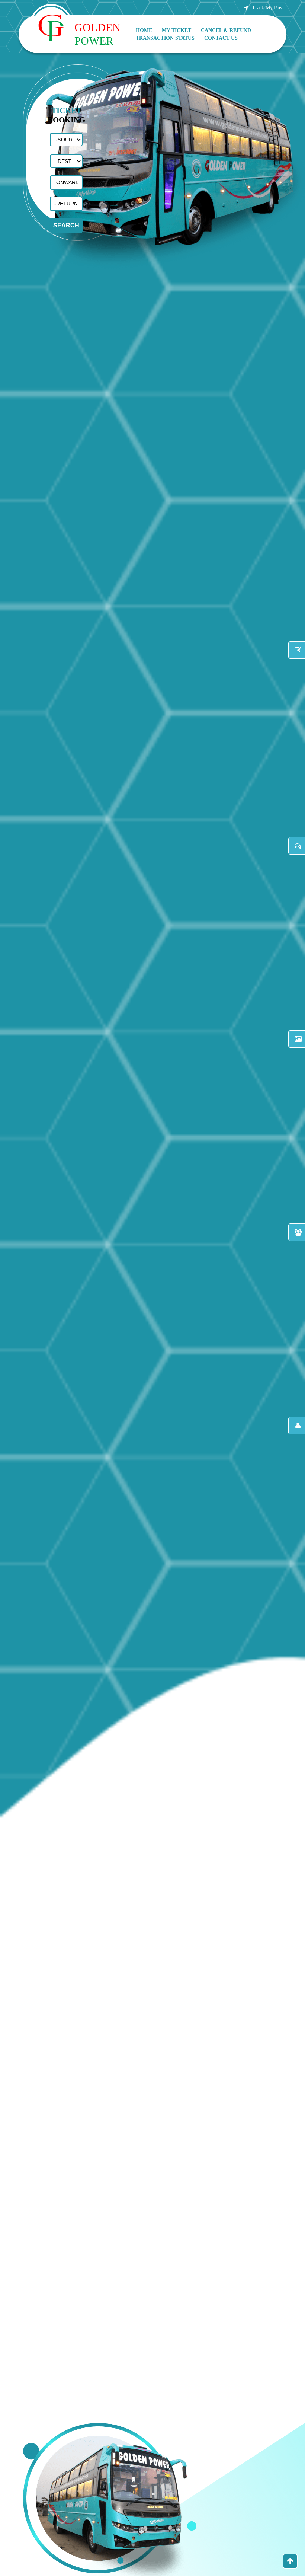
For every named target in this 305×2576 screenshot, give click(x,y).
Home (144, 30)
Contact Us (221, 38)
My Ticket (176, 30)
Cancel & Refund (226, 30)
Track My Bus (266, 8)
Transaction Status (165, 38)
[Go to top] (290, 2561)
